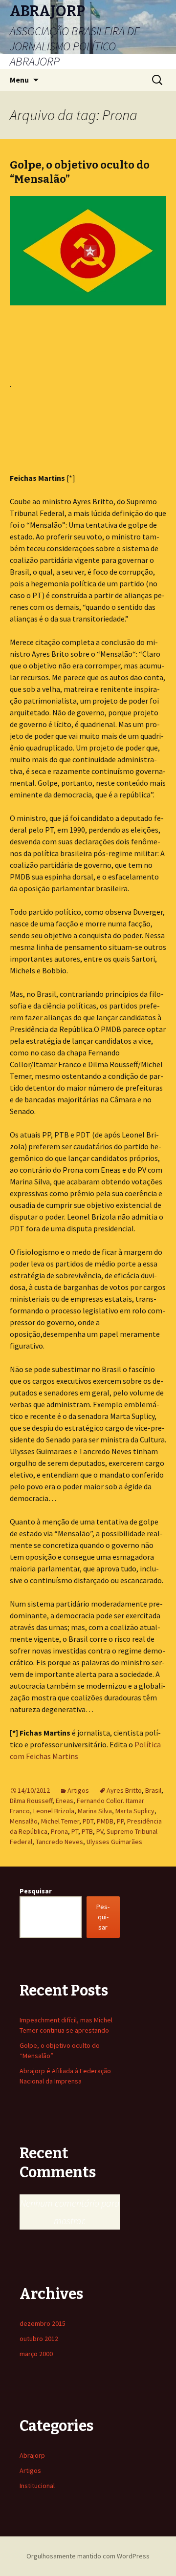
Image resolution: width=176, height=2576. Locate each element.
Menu (19, 80)
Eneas (65, 1801)
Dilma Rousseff (31, 1801)
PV (100, 1831)
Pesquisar (36, 1891)
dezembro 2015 (43, 2323)
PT (75, 1831)
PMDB (105, 1821)
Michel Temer (60, 1821)
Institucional (37, 2486)
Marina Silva (95, 1811)
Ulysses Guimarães (114, 1842)
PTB (87, 1831)
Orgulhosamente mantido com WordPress (88, 2556)
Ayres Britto (124, 1790)
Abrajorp (32, 2455)
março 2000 (36, 2354)
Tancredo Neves (59, 1842)
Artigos (78, 1790)
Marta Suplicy (135, 1811)
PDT (88, 1821)
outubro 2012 (39, 2339)
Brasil (153, 1790)
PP (120, 1821)
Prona (59, 1831)
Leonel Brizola (54, 1811)
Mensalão (24, 1821)
